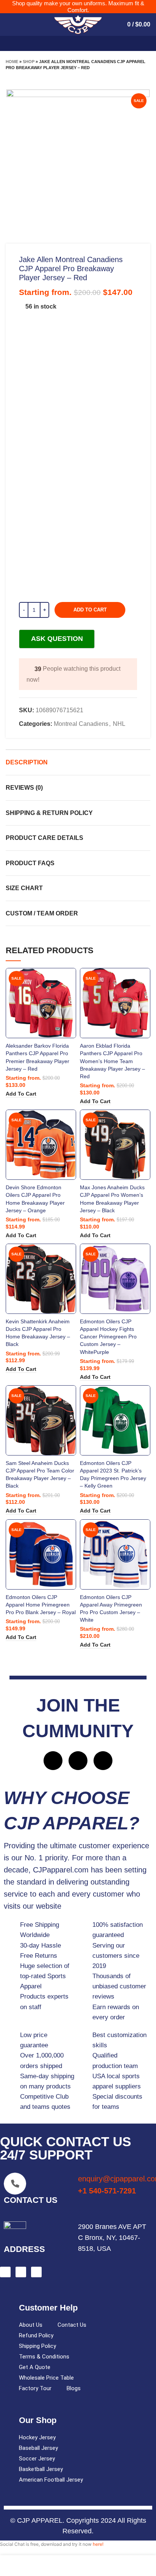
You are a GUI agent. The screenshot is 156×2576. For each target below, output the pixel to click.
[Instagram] (78, 1761)
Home (12, 62)
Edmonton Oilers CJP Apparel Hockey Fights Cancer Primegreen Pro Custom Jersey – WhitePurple (108, 1337)
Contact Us (72, 2325)
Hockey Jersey (37, 2437)
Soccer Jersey (37, 2459)
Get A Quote (35, 2367)
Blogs (74, 2388)
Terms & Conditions (44, 2357)
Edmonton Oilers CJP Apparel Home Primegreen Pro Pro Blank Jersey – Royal (41, 1605)
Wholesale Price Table (46, 2378)
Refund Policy (36, 2335)
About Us (31, 2325)
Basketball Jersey (41, 2469)
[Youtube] (103, 1761)
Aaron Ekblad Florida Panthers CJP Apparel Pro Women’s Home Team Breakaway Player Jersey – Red (112, 1061)
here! (98, 2544)
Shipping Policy (37, 2346)
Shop (29, 62)
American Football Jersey (51, 2480)
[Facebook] (53, 1761)
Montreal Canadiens (81, 724)
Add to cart (90, 610)
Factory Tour (35, 2388)
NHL (119, 724)
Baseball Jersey (38, 2448)
